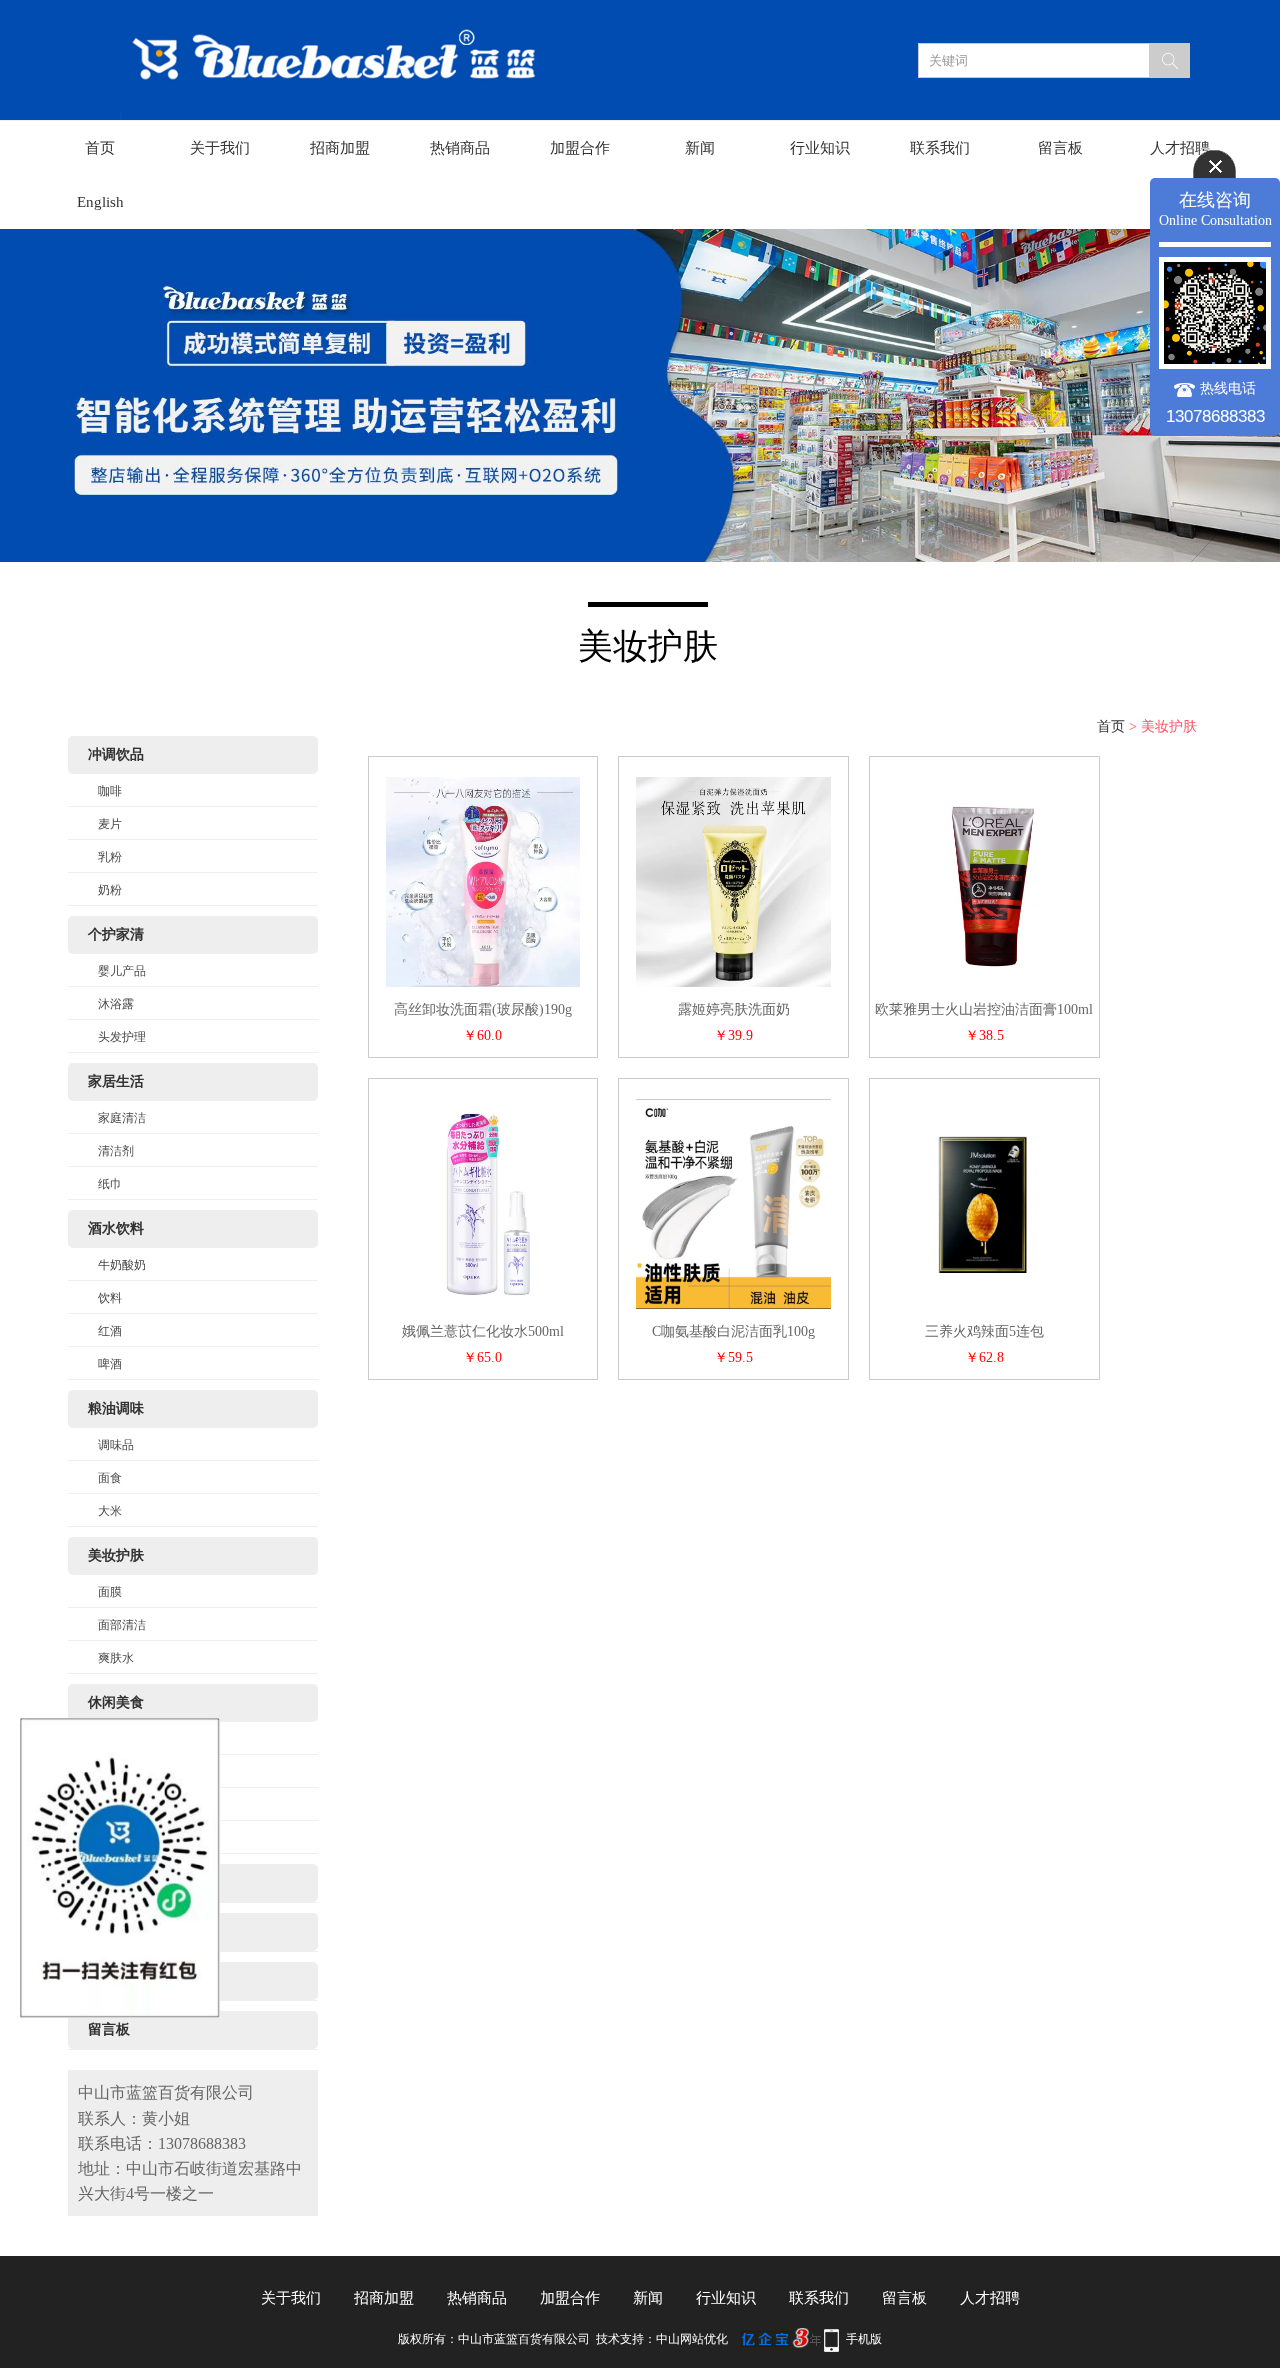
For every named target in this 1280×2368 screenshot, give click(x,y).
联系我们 (940, 148)
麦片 (110, 824)
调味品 (116, 1445)
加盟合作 (580, 148)
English (100, 202)
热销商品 (460, 148)
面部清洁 (122, 1625)
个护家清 (116, 934)
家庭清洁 (122, 1118)
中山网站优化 (692, 2339)
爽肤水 (116, 1658)
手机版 (864, 2339)
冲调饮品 (116, 754)
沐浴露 (116, 1004)
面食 (110, 1478)
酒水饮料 (116, 1228)
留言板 (1060, 148)
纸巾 (110, 1184)
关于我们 (220, 148)
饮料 (110, 1298)
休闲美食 (116, 1702)
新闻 (700, 148)
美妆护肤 (116, 1555)
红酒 (110, 1331)
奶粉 (110, 890)
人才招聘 (1180, 148)
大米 (110, 1511)
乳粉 (110, 857)
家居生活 (116, 1081)
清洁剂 (116, 1151)
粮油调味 (116, 1408)
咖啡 (110, 791)
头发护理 (122, 1037)
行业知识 (820, 148)
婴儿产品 (122, 971)
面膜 (110, 1592)
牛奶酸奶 (122, 1265)
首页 (100, 148)
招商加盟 (340, 148)
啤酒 (110, 1364)
